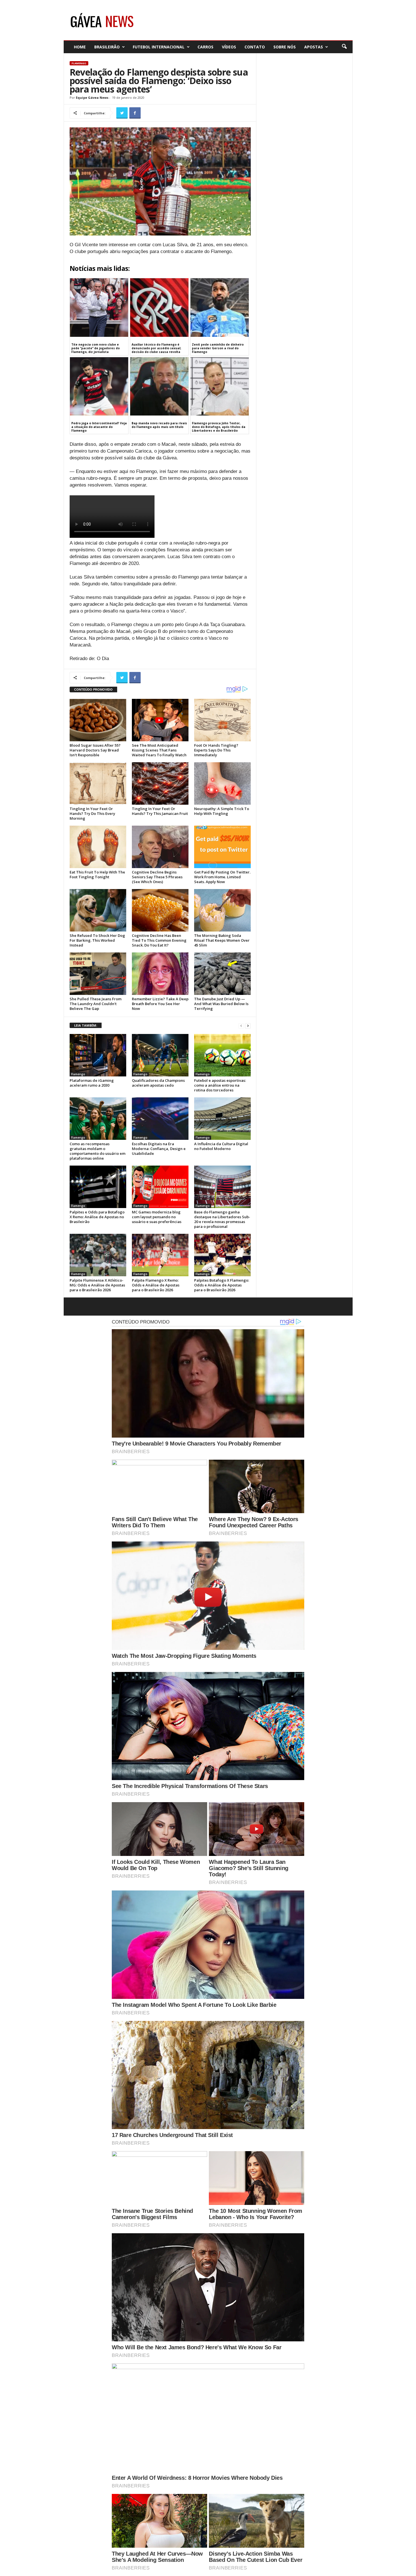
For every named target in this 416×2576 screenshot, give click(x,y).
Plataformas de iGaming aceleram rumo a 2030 (92, 1083)
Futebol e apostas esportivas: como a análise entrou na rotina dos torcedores (220, 1085)
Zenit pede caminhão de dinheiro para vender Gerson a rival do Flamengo (218, 348)
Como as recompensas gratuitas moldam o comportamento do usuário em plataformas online (97, 1151)
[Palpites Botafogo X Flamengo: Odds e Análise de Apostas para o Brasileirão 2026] (222, 1255)
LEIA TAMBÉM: (86, 1025)
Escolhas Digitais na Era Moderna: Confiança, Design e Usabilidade (159, 1149)
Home (80, 47)
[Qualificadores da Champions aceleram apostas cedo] (160, 1055)
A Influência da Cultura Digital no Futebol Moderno (221, 1146)
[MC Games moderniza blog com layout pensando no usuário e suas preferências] (160, 1187)
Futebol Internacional (159, 47)
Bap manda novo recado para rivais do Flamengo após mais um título (159, 425)
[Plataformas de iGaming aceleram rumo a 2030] (98, 1055)
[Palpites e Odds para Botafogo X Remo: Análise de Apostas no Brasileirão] (98, 1187)
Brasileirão (107, 47)
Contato (255, 47)
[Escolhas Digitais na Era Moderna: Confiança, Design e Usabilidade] (160, 1119)
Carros (205, 47)
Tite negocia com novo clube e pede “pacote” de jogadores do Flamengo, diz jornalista (96, 348)
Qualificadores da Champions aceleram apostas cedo (158, 1083)
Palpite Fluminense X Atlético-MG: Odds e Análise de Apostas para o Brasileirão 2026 (97, 1285)
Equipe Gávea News (92, 98)
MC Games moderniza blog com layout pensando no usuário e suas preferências (157, 1217)
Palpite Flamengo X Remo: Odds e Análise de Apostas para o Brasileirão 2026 (156, 1285)
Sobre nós (285, 47)
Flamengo (79, 63)
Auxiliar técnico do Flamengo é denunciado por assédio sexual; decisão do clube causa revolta (156, 348)
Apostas (314, 47)
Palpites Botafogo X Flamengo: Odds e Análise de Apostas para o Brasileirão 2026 (222, 1285)
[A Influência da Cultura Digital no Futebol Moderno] (222, 1119)
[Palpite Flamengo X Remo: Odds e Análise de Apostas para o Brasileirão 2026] (160, 1255)
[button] (344, 47)
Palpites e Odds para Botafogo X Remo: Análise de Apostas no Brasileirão (97, 1217)
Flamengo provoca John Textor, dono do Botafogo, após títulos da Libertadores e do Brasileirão (219, 427)
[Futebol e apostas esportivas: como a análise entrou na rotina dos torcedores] (222, 1055)
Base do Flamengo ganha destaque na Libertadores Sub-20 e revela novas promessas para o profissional (222, 1219)
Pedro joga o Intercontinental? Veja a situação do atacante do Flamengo (99, 427)
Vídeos (229, 47)
